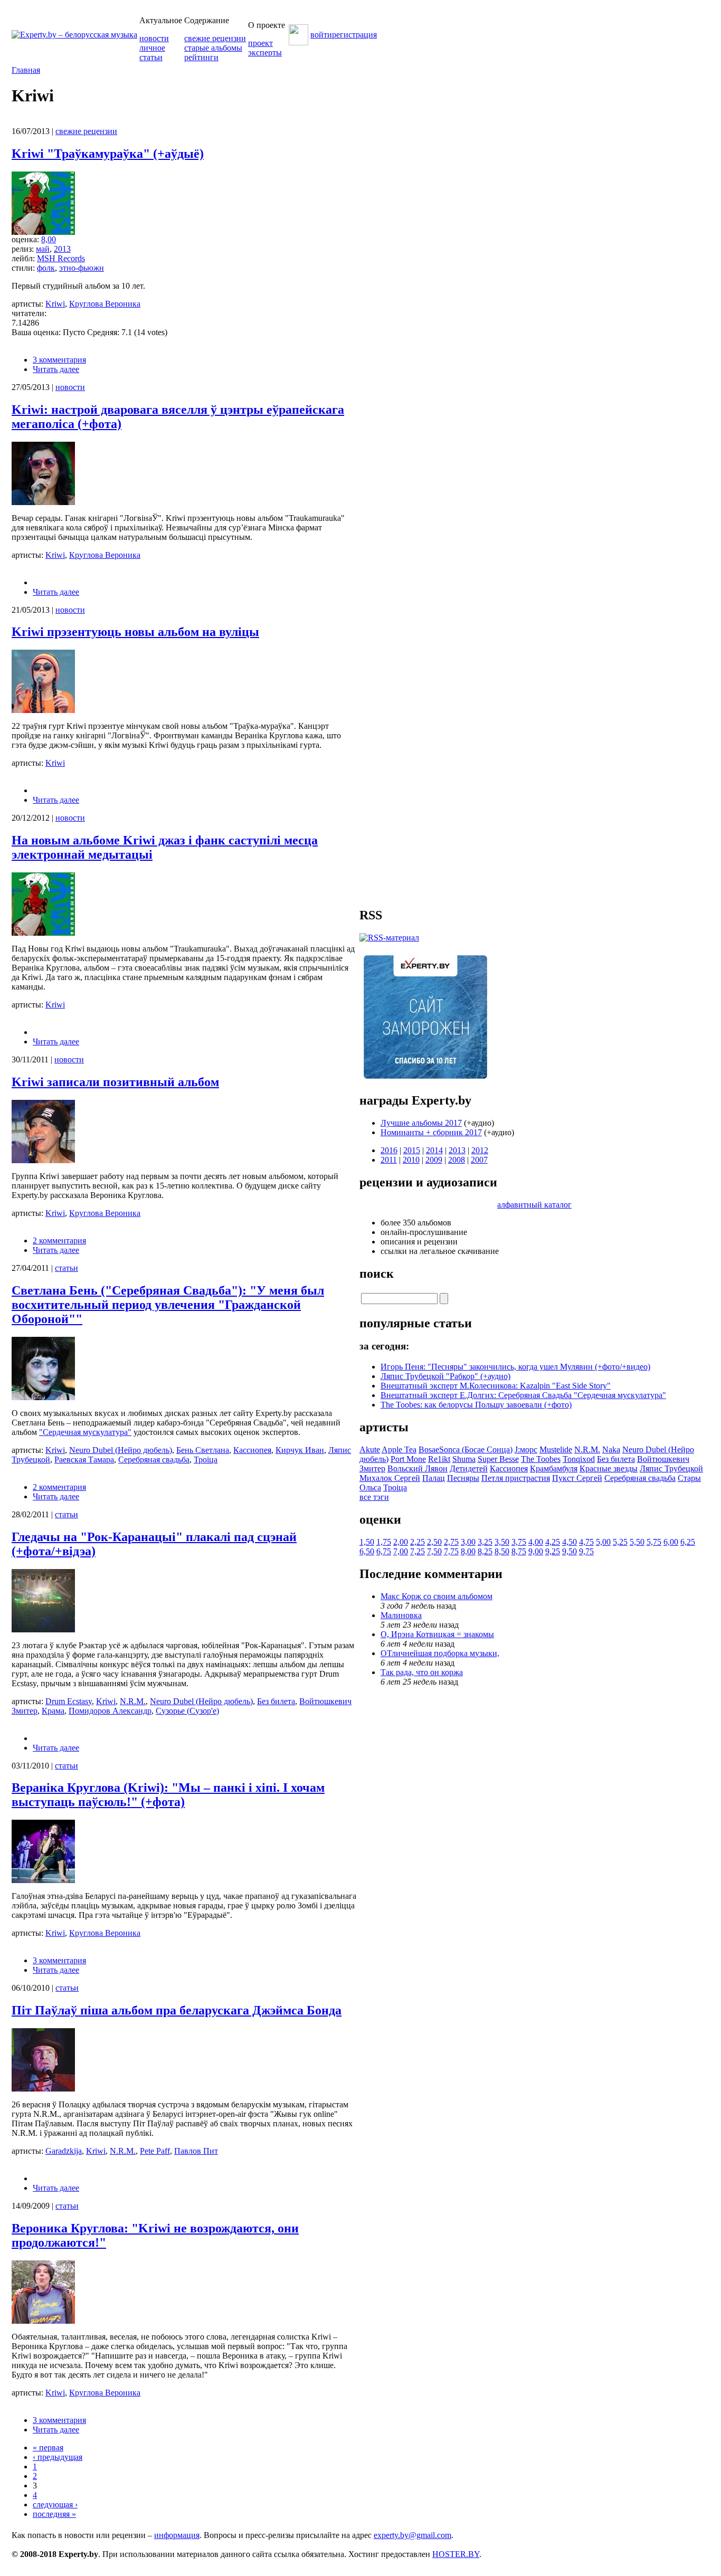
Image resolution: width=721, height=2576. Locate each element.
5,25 (620, 1542)
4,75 (586, 1542)
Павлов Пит (196, 2151)
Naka (611, 1449)
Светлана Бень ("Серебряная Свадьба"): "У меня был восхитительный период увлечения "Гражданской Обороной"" (168, 1305)
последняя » (54, 2514)
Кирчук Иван (300, 1450)
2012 (480, 1150)
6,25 (688, 1542)
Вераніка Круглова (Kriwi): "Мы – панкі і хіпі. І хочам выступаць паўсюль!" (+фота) (168, 1795)
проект (260, 43)
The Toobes (541, 1459)
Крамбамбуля (554, 1468)
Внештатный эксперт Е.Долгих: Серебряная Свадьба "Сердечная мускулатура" (523, 1395)
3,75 (519, 1542)
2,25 (418, 1542)
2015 (412, 1150)
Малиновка (401, 1615)
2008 (457, 1160)
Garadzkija (64, 2151)
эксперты (265, 53)
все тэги (374, 1497)
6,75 (384, 1551)
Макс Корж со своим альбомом (437, 1596)
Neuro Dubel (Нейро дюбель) (121, 1450)
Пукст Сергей (577, 1478)
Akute (370, 1449)
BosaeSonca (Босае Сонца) (466, 1449)
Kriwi (55, 304)
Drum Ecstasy (69, 1701)
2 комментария (59, 1241)
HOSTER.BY (456, 2554)
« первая (48, 2447)
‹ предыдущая (58, 2457)
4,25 (553, 1542)
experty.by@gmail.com (412, 2535)
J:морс (526, 1449)
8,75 (519, 1551)
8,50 (502, 1551)
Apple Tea (399, 1449)
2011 (389, 1160)
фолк (46, 268)
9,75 (586, 1551)
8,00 (49, 239)
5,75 (654, 1542)
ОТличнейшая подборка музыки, (440, 1653)
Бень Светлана (203, 1450)
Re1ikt (439, 1459)
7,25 (418, 1551)
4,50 (570, 1542)
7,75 (451, 1551)
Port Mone (408, 1459)
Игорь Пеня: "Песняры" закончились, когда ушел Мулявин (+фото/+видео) (515, 1367)
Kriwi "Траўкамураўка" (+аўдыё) (108, 154)
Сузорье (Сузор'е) (187, 1711)
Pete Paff (155, 2151)
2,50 (434, 1542)
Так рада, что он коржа (422, 1672)
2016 (389, 1150)
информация (177, 2535)
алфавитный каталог (534, 1205)
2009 (434, 1160)
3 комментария (59, 360)
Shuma (464, 1459)
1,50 (367, 1542)
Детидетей (469, 1468)
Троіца (206, 1460)
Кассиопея (252, 1450)
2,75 (451, 1542)
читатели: (29, 313)
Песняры (463, 1478)
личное (152, 48)
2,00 (401, 1542)
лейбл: (24, 258)
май (43, 249)
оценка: (26, 239)
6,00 (671, 1542)
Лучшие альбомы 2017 (421, 1123)
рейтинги (201, 57)
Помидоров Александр (110, 1711)
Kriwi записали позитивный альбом (115, 1082)
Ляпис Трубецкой (671, 1468)
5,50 (637, 1542)
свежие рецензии (215, 38)
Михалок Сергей (390, 1478)
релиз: (24, 249)
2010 (411, 1160)
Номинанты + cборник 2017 (431, 1132)
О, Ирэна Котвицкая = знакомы (437, 1634)
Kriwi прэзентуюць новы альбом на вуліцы (135, 632)
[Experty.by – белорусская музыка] (74, 35)
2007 (479, 1160)
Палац (434, 1478)
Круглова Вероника (105, 304)
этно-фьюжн (82, 268)
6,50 (367, 1551)
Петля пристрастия (516, 1478)
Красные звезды (609, 1468)
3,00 (468, 1542)
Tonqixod (579, 1459)
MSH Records (61, 258)
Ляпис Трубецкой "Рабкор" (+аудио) (445, 1376)
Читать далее (56, 369)
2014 (434, 1150)
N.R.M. (133, 1701)
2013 (62, 249)
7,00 (401, 1551)
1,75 (384, 1542)
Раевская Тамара (84, 1460)
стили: (24, 268)
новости (154, 38)
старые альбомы (213, 48)
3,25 (485, 1542)
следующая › (55, 2504)
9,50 (570, 1551)
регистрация (354, 35)
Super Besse (498, 1459)
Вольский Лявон (418, 1468)
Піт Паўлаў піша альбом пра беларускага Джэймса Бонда (177, 2010)
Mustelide (556, 1449)
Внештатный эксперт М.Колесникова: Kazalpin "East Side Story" (496, 1386)
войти (321, 35)
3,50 (502, 1542)
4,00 (536, 1542)
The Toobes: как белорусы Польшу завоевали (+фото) (476, 1405)
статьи (151, 57)
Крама (53, 1711)
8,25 (485, 1551)
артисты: (29, 304)
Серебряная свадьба (154, 1460)
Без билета (276, 1701)
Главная (26, 70)
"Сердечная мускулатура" (85, 1432)
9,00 (536, 1551)
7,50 (434, 1551)
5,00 (603, 1542)
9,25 (553, 1551)
